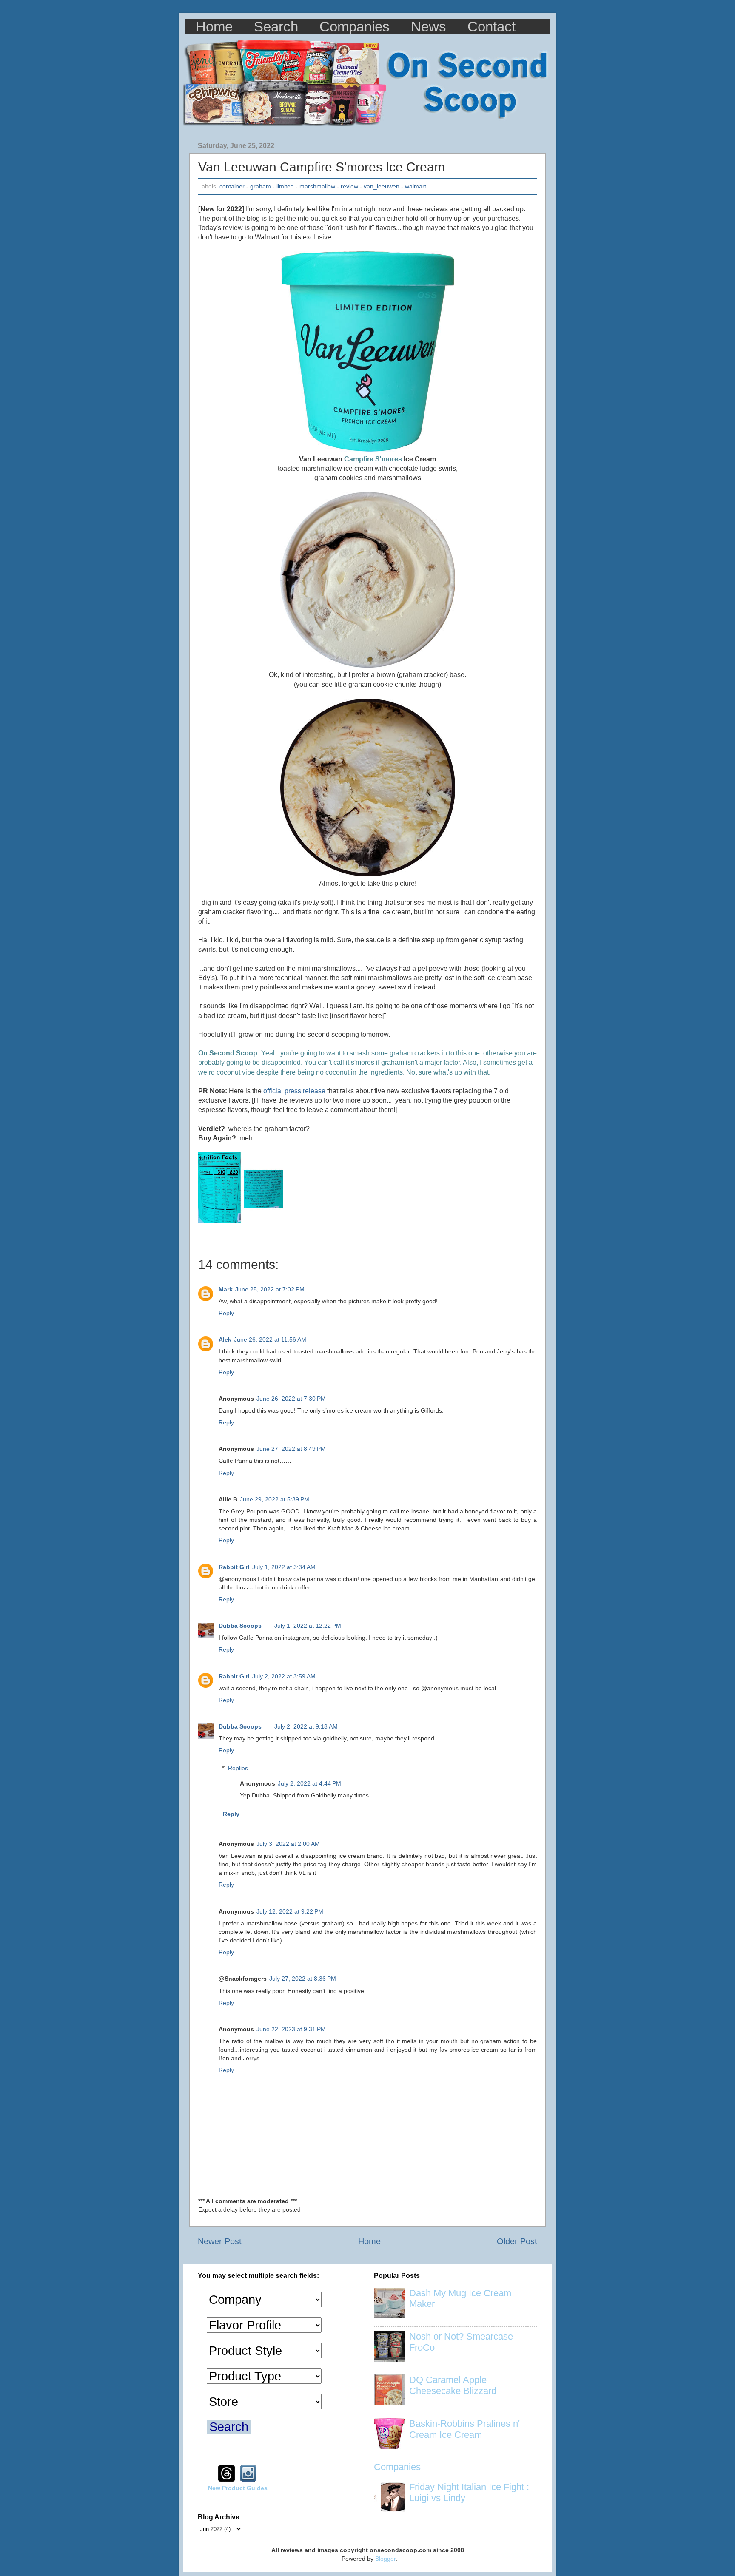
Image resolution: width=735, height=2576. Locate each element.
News (429, 27)
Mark (226, 1289)
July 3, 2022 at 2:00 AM (288, 1844)
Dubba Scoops (240, 1626)
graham (261, 186)
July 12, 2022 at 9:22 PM (290, 1911)
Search (276, 27)
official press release (294, 1091)
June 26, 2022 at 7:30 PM (291, 1399)
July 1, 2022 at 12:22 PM (308, 1626)
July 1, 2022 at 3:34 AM (284, 1567)
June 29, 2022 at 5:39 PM (275, 1499)
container (232, 186)
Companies (355, 27)
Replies (238, 1768)
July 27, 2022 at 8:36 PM (303, 1979)
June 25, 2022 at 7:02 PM (270, 1289)
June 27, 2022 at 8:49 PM (291, 1449)
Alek (225, 1339)
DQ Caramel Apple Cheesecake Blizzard (453, 2385)
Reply (226, 1313)
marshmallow (317, 186)
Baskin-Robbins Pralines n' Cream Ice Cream (464, 2429)
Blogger (385, 2559)
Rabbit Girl (234, 1567)
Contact (491, 27)
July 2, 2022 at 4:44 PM (309, 1783)
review (349, 186)
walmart (416, 186)
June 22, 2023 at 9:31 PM (291, 2029)
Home (214, 27)
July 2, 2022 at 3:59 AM (284, 1676)
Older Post (517, 2241)
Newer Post (220, 2241)
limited (285, 186)
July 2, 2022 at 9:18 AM (306, 1726)
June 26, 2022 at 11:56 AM (270, 1339)
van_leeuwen (382, 186)
